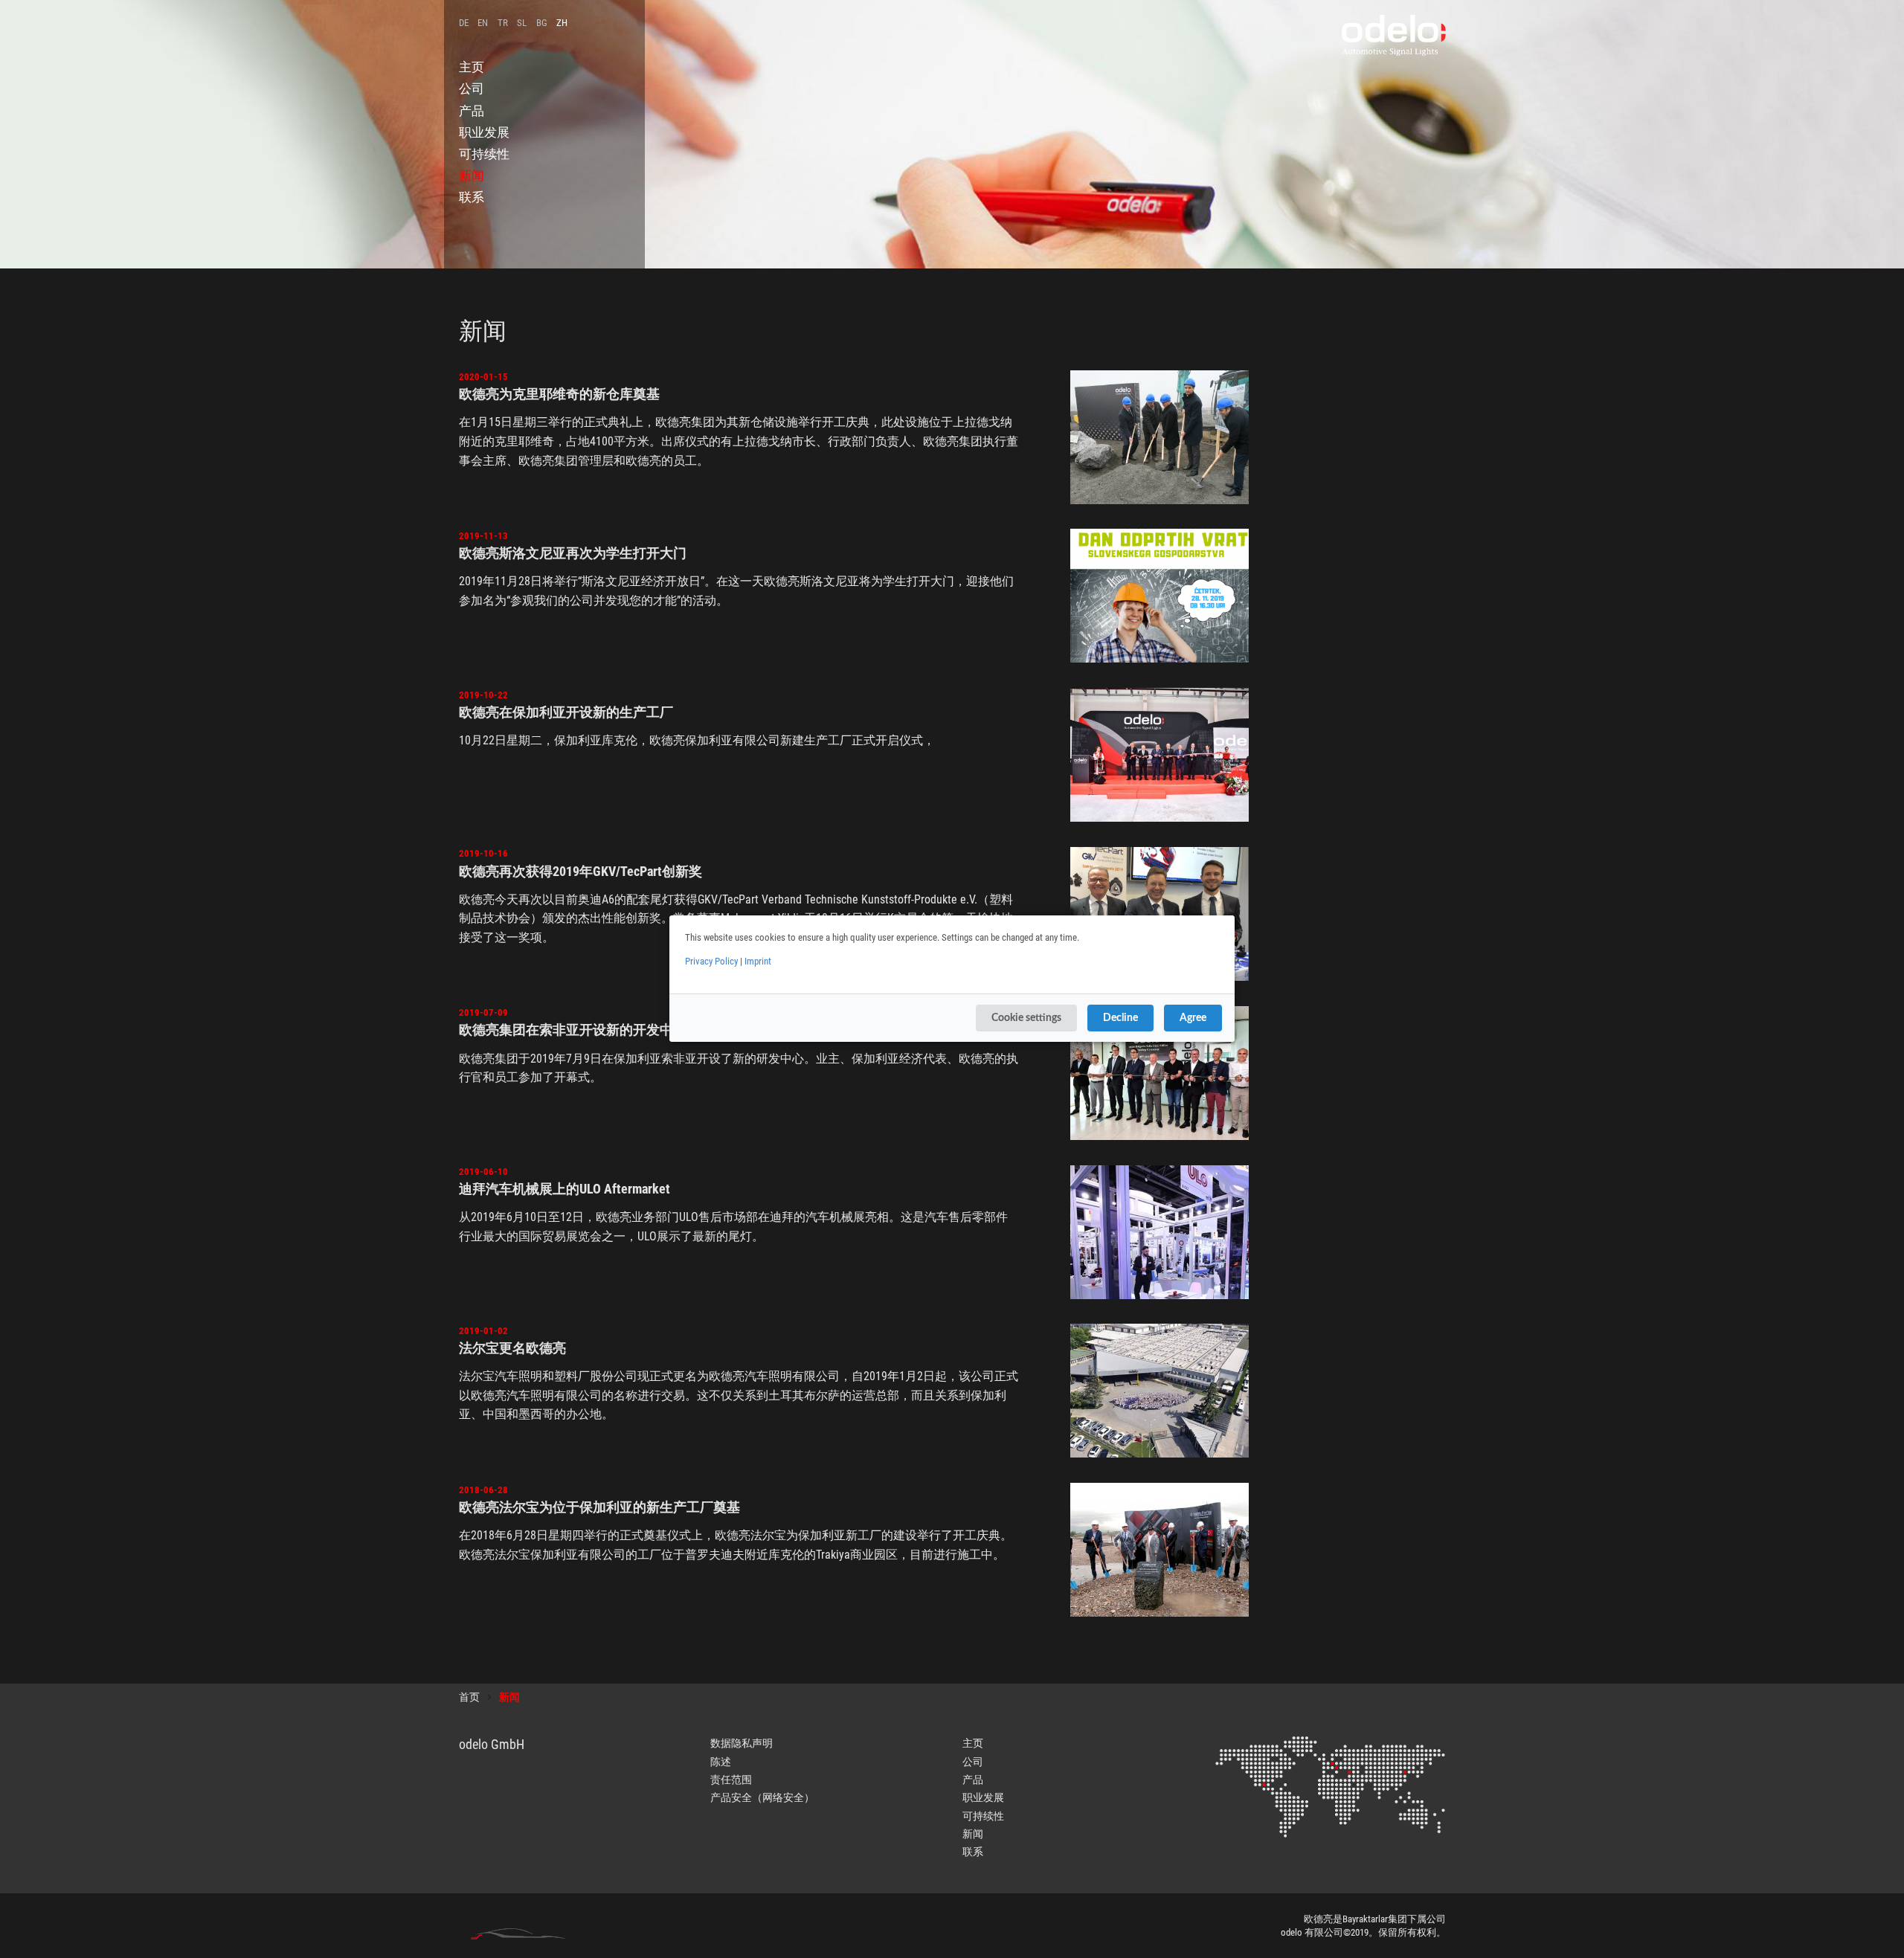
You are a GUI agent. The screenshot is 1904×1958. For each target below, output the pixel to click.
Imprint (758, 961)
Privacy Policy (711, 961)
